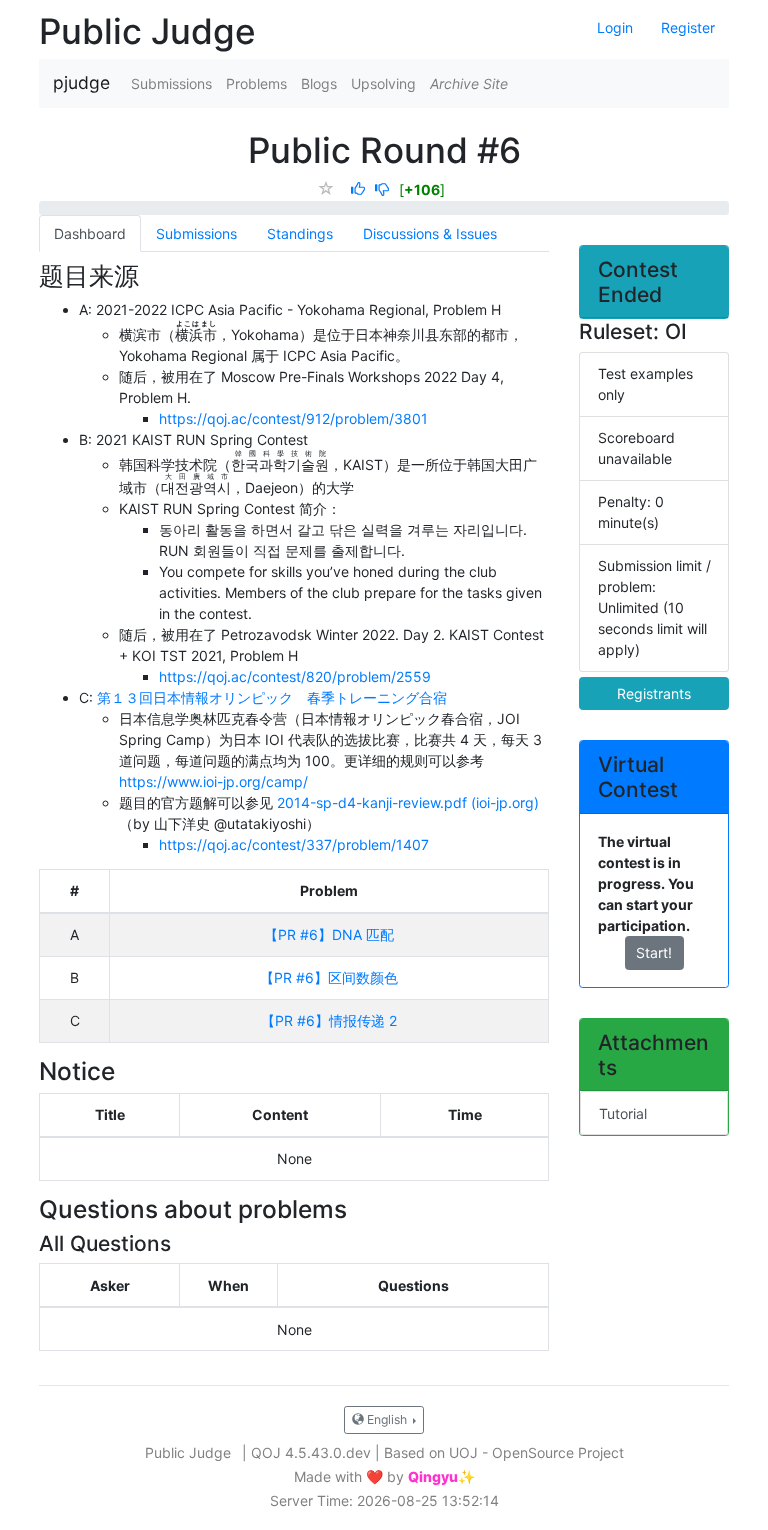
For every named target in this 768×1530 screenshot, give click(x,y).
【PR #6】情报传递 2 (329, 1020)
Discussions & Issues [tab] (430, 233)
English (387, 1419)
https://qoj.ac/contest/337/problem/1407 (294, 844)
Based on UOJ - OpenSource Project (504, 1452)
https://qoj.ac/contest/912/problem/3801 (293, 418)
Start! (654, 952)
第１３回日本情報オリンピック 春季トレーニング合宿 (272, 697)
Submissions (171, 83)
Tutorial (623, 1113)
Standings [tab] (300, 233)
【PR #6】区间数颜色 (329, 977)
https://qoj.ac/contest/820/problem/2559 (295, 676)
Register (688, 27)
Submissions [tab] (196, 233)
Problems (256, 83)
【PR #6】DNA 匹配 (329, 934)
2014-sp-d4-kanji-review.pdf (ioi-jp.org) (408, 802)
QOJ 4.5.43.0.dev (311, 1452)
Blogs (319, 83)
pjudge (81, 82)
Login (615, 27)
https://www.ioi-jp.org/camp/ (213, 781)
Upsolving (383, 83)
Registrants (654, 693)
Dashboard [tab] (90, 233)
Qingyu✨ (441, 1477)
